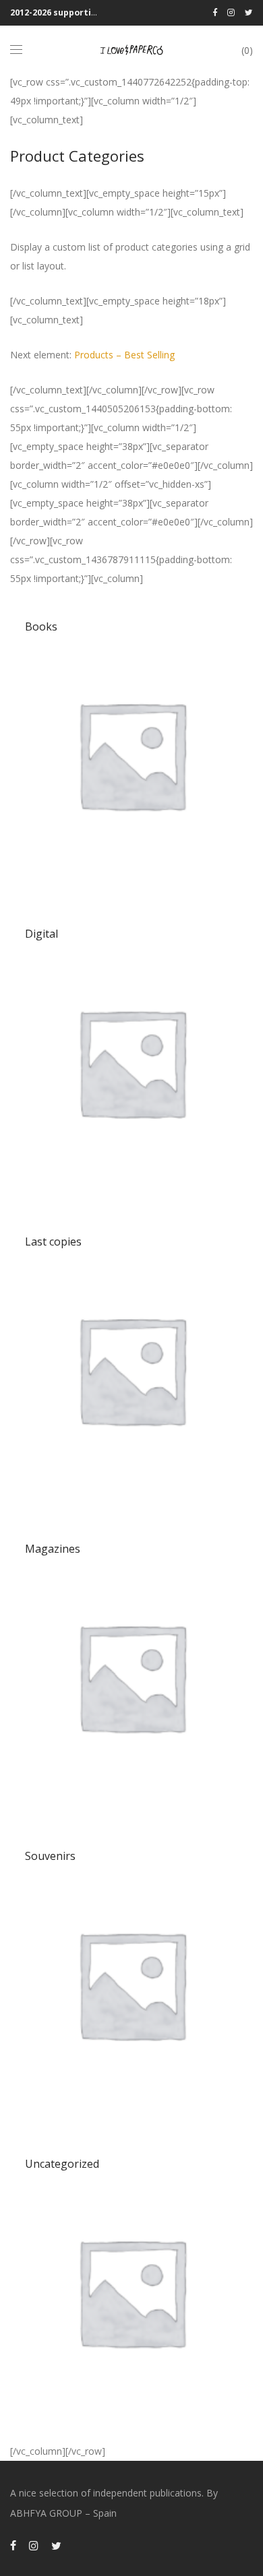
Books (41, 626)
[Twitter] (249, 12)
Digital (41, 934)
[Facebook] (215, 12)
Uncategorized (62, 2164)
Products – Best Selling (124, 355)
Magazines (53, 1549)
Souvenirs (50, 1856)
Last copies (53, 1242)
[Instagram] (231, 12)
